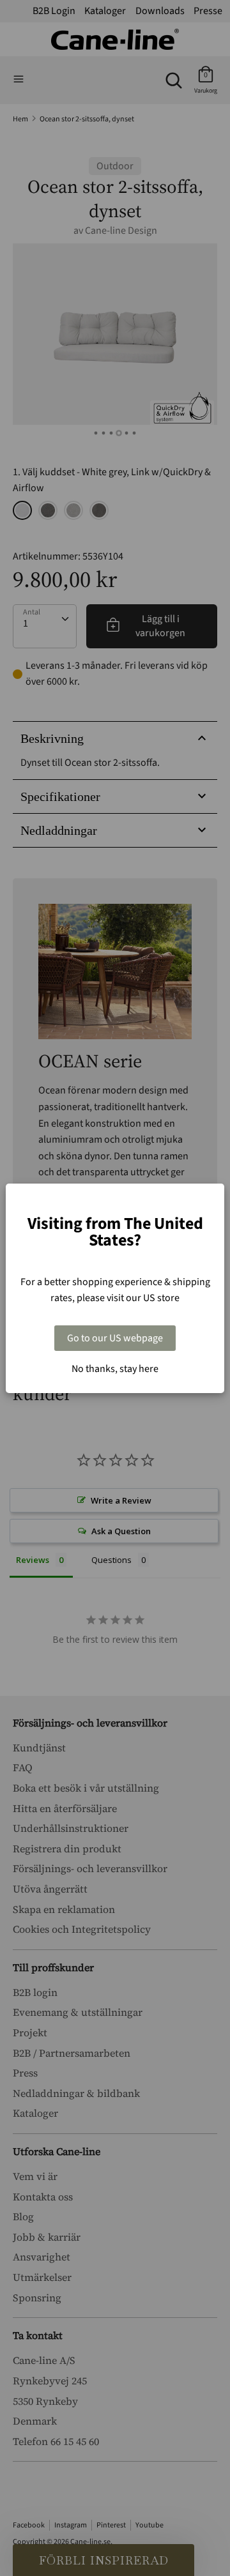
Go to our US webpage (115, 1338)
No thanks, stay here (115, 1369)
